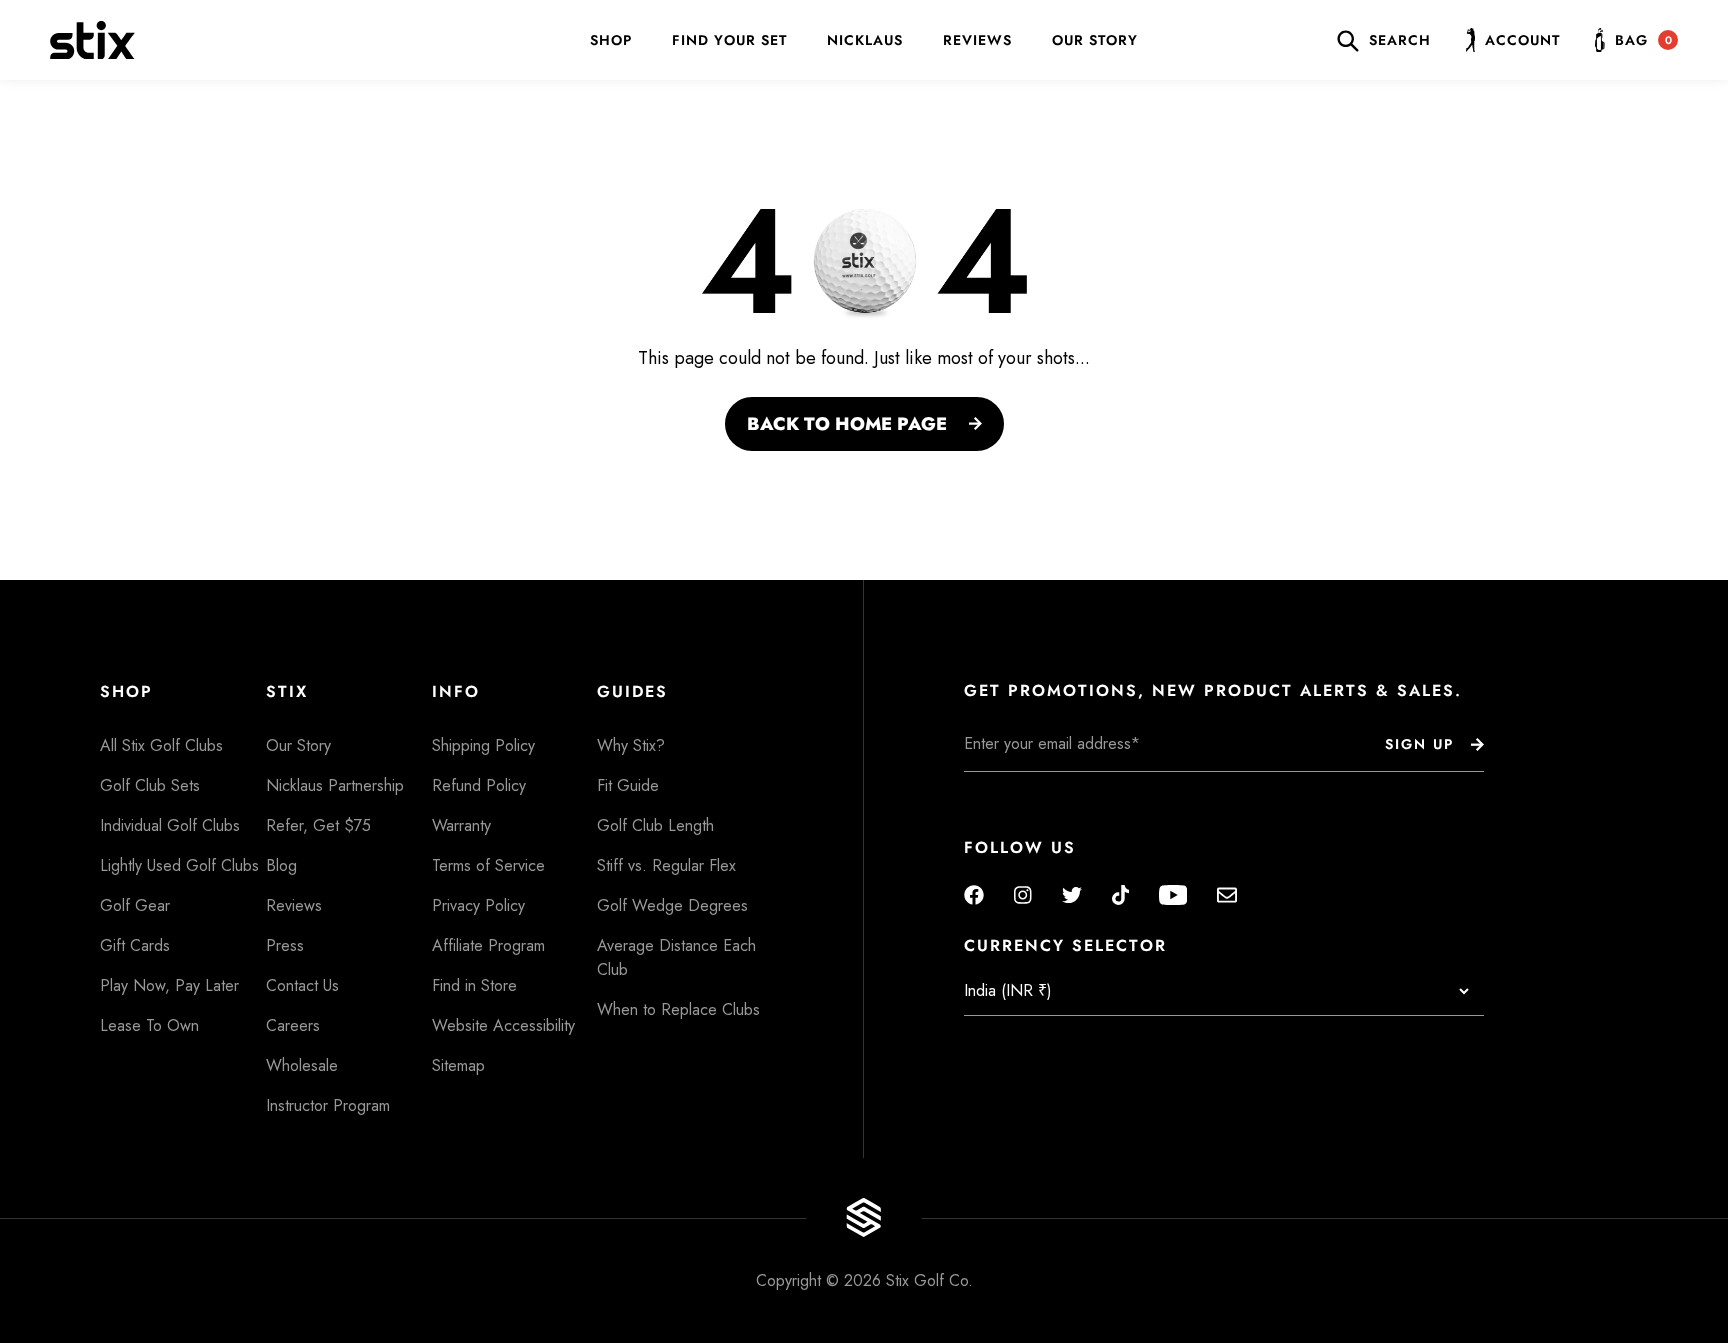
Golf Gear (135, 905)
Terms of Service (488, 865)
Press (285, 945)
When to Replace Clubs (678, 1009)
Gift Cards (135, 945)
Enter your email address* (1027, 787)
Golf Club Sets (150, 785)
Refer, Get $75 (318, 825)
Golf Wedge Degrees (672, 905)
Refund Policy (479, 785)
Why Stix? (631, 745)
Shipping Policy (483, 745)
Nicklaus (865, 40)
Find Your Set (729, 40)
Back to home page (847, 424)
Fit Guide (628, 785)
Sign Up (1419, 744)
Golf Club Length (655, 825)
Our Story (1095, 40)
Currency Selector (1065, 946)
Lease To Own (149, 1025)
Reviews (977, 40)
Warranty (461, 825)
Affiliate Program (488, 945)
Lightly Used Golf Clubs (179, 865)
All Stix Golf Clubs (161, 745)
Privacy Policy (478, 905)
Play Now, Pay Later (169, 985)
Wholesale (302, 1065)
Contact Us (302, 985)
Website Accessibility (503, 1025)
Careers (293, 1025)
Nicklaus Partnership (335, 785)
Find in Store (474, 985)
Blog (281, 865)
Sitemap (458, 1065)
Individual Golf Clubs (170, 825)
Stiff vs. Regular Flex (666, 865)
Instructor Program (328, 1105)
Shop (611, 40)
